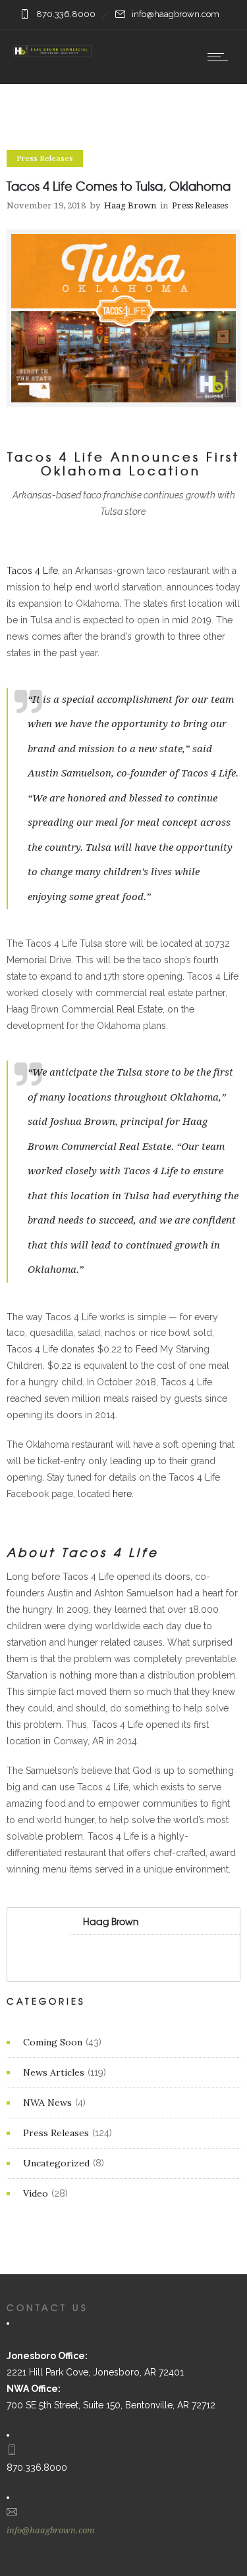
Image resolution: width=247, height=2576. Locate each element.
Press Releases (56, 2133)
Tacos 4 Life (32, 571)
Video (36, 2193)
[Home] (53, 51)
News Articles (54, 2072)
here (122, 1494)
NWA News (47, 2103)
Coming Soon (53, 2042)
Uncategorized (56, 2163)
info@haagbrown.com (51, 2530)
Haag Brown (130, 205)
